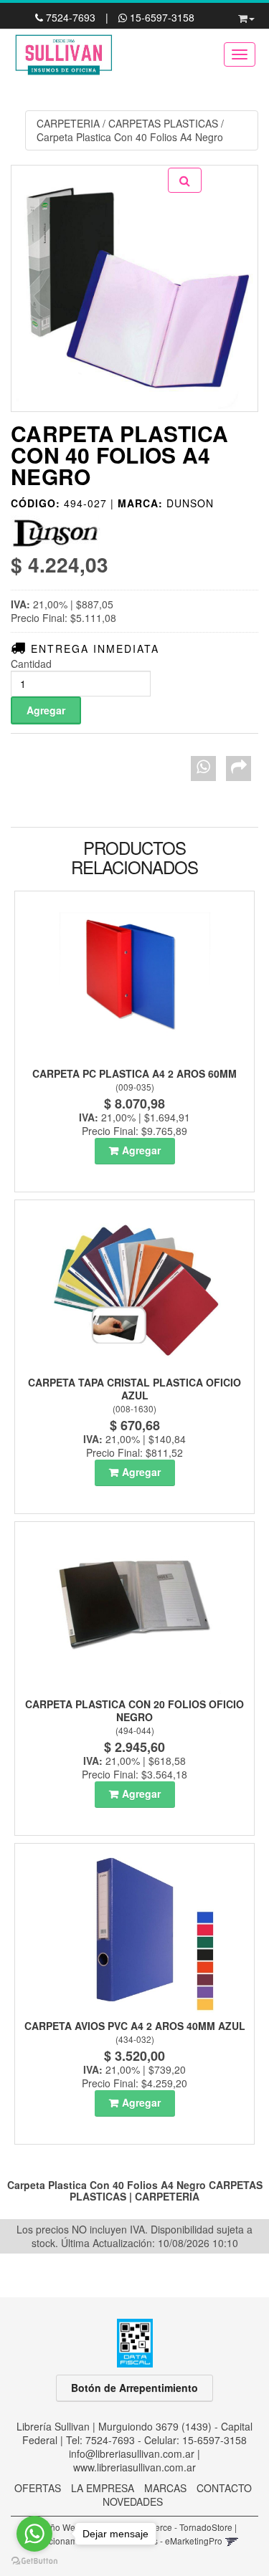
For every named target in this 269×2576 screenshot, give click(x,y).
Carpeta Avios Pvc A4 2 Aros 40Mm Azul (135, 2026)
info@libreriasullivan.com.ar (132, 2453)
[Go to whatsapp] (34, 2534)
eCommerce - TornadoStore (178, 2527)
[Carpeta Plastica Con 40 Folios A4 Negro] (134, 288)
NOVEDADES (133, 2501)
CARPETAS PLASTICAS (163, 123)
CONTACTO (224, 2488)
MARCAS (165, 2488)
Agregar (141, 1150)
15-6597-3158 (161, 17)
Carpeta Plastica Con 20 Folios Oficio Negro (134, 1710)
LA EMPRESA (103, 2488)
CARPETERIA (68, 123)
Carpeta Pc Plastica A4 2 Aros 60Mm (134, 1073)
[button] (246, 16)
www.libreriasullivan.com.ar (134, 2467)
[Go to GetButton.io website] (34, 2561)
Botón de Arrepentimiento (134, 2388)
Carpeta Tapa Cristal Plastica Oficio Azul (134, 1389)
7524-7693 (71, 17)
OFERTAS (38, 2488)
